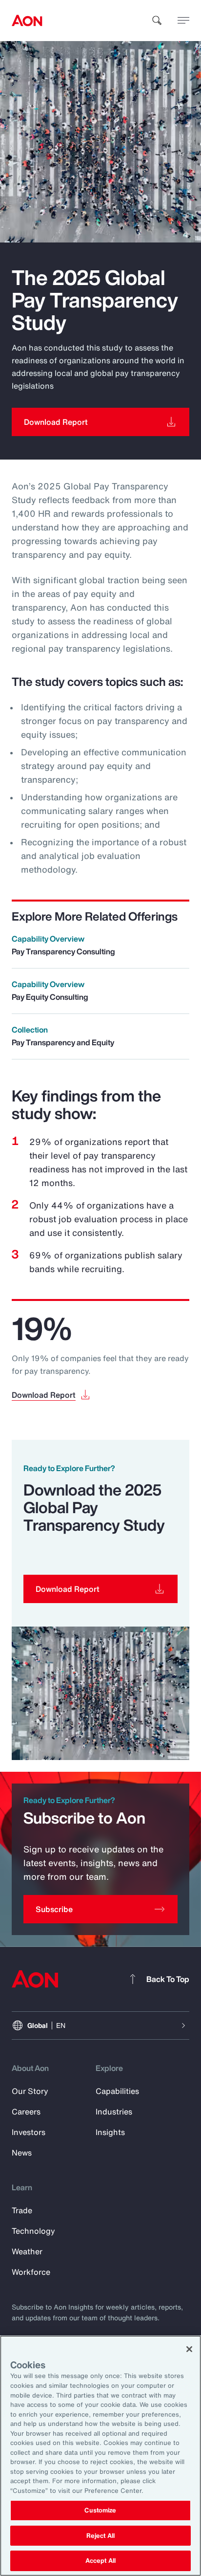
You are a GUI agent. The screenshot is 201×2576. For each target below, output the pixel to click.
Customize (100, 2510)
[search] (157, 21)
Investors (29, 2132)
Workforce (31, 2272)
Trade (22, 2210)
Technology (33, 2231)
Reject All (100, 2536)
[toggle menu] (183, 20)
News (22, 2153)
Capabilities (117, 2091)
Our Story (30, 2091)
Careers (26, 2112)
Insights (110, 2132)
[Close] (189, 2349)
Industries (114, 2112)
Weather (27, 2251)
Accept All (100, 2561)
